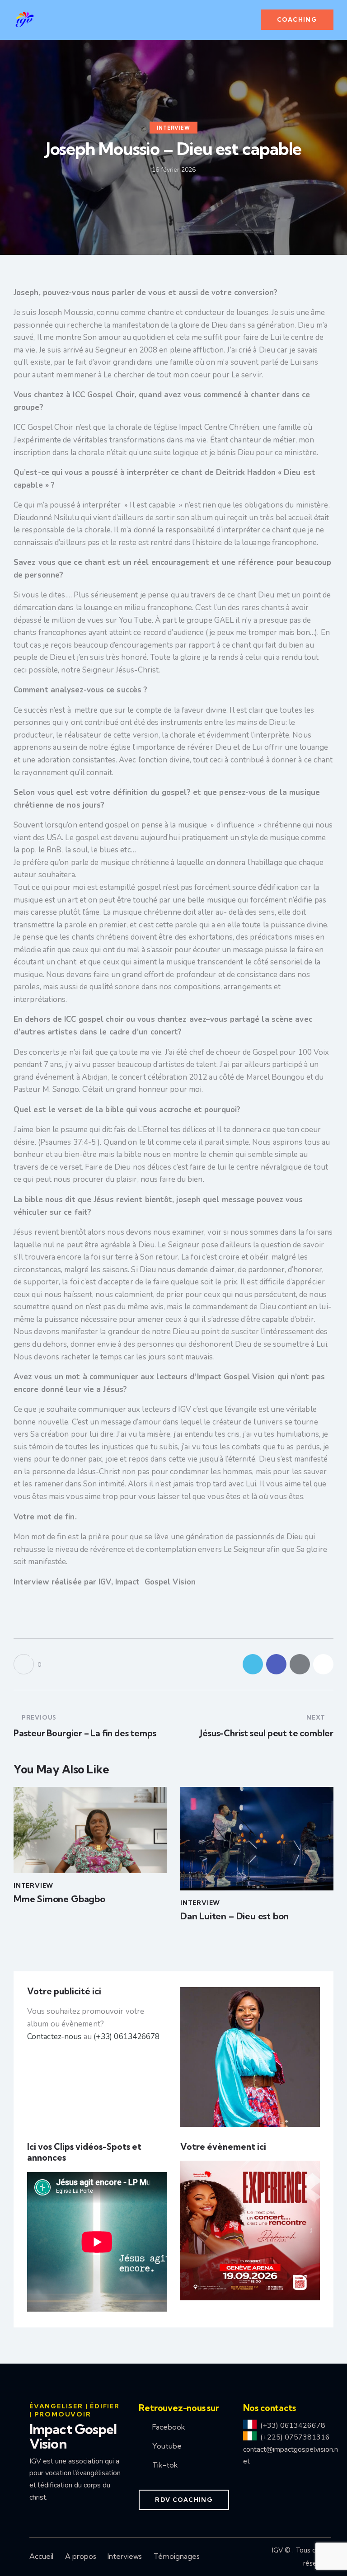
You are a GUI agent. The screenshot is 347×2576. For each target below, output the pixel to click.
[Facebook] (276, 1664)
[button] (249, 20)
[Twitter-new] (253, 1664)
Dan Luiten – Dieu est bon (234, 1916)
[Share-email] (300, 1664)
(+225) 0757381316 (295, 2437)
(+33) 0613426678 (127, 2037)
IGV (277, 2550)
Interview (173, 127)
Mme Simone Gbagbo (59, 1899)
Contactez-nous (54, 2037)
